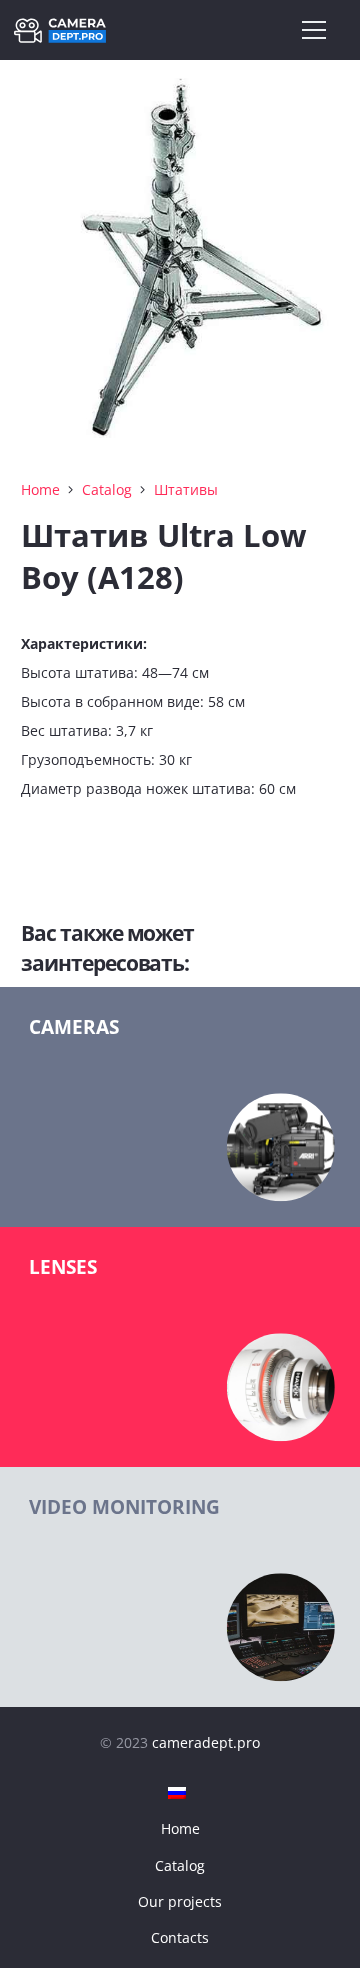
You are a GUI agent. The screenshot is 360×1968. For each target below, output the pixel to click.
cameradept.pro (206, 1742)
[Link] (60, 30)
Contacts (180, 1937)
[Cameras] (180, 1107)
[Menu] (314, 30)
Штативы (186, 489)
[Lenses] (180, 1347)
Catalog (107, 489)
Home (40, 489)
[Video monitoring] (180, 1587)
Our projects (180, 1901)
